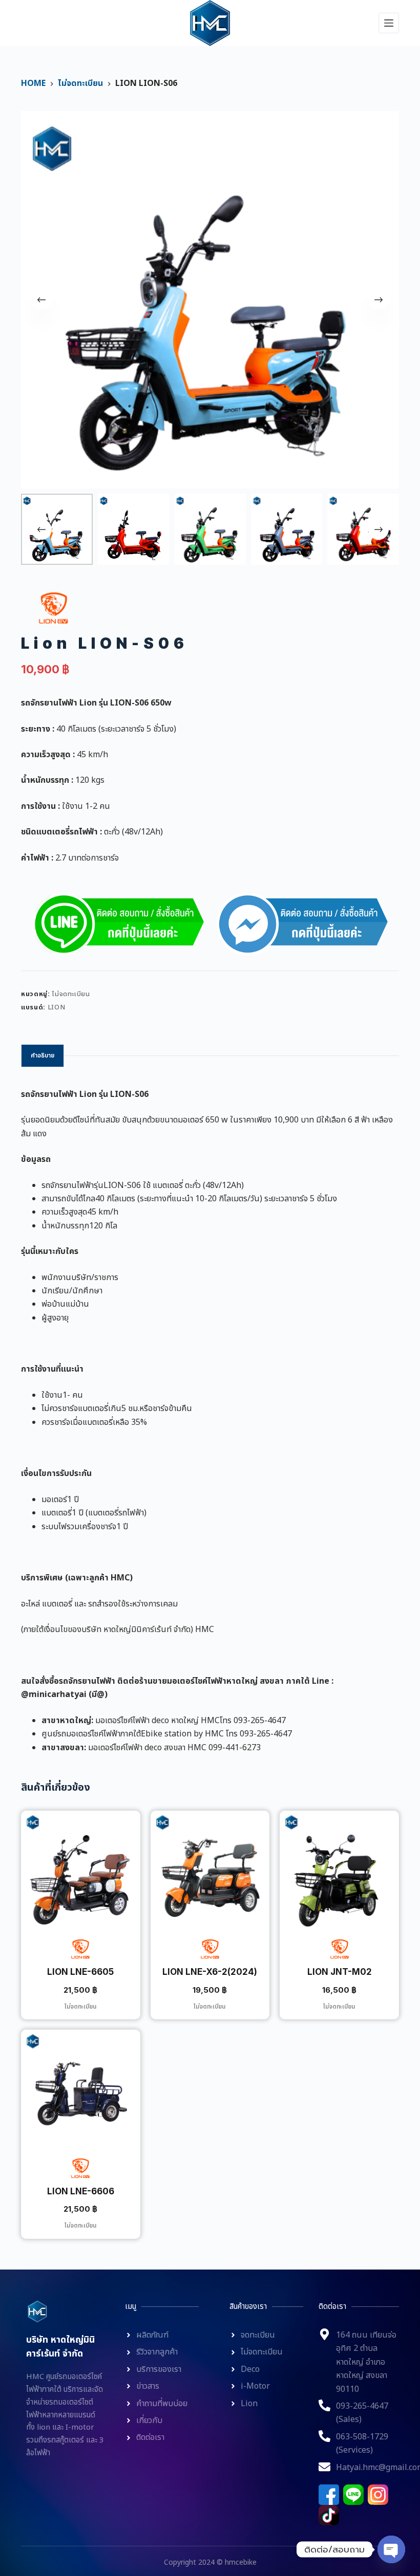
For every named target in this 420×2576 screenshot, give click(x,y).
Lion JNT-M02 (340, 1972)
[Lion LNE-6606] (81, 2089)
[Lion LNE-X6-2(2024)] (210, 1870)
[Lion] (54, 608)
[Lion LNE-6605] (81, 1870)
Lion (57, 1007)
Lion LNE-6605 (80, 1972)
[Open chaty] (391, 2549)
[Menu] (389, 23)
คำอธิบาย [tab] (43, 1055)
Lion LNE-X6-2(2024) (210, 1972)
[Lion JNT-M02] (339, 1870)
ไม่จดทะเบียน (71, 994)
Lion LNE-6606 (81, 2191)
